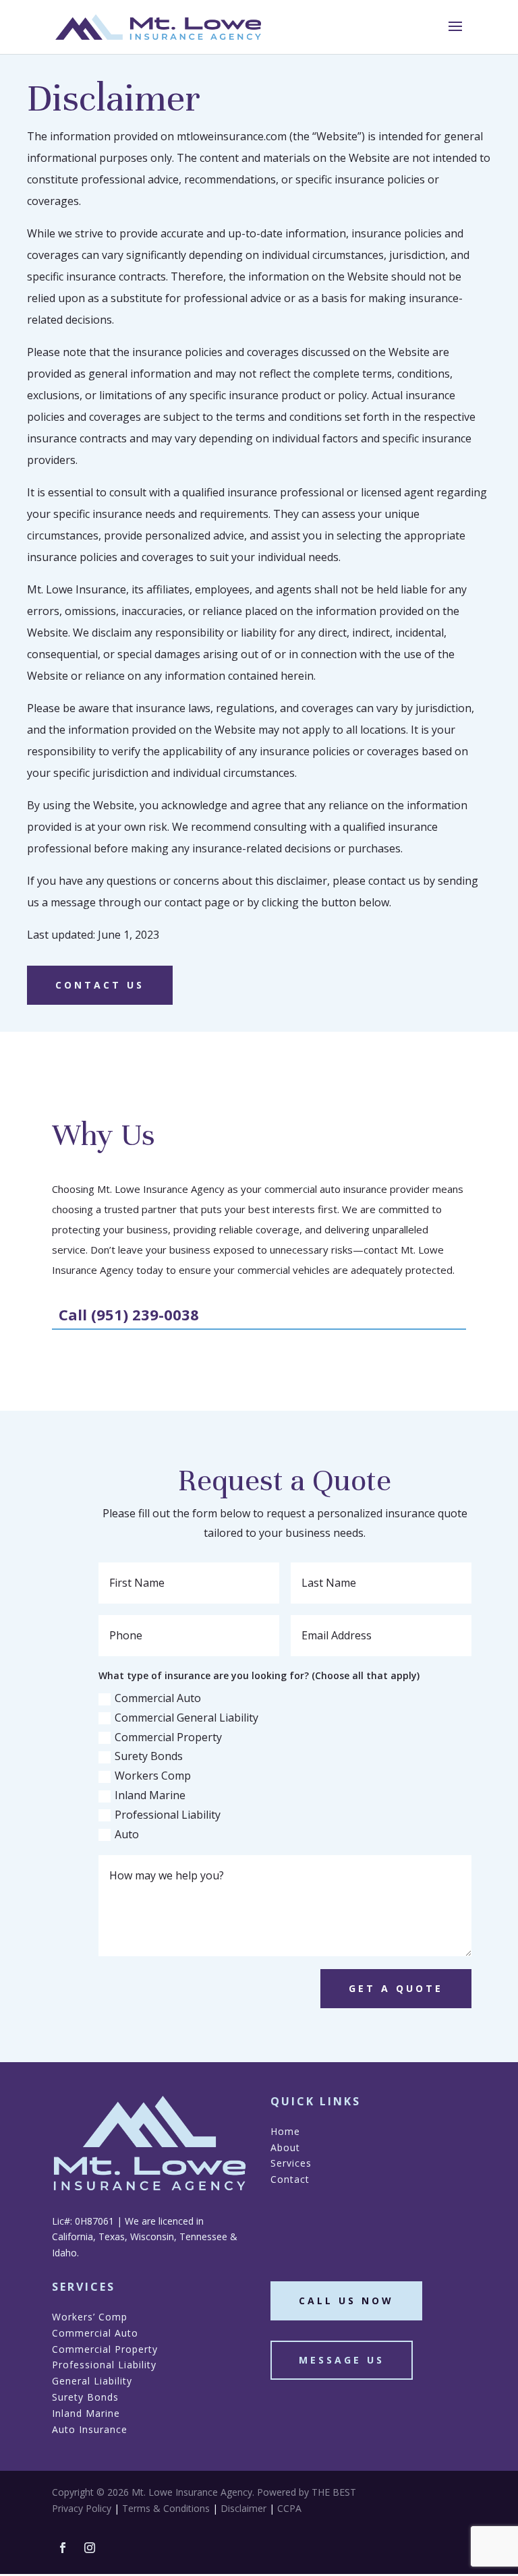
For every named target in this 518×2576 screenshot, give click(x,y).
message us (342, 2360)
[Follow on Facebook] (63, 2548)
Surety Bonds (149, 1756)
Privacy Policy (82, 2508)
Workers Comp (153, 1776)
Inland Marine (150, 1795)
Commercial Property (168, 1737)
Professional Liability (168, 1815)
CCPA (289, 2508)
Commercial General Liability (186, 1718)
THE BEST (334, 2492)
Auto (127, 1834)
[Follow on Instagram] (90, 2548)
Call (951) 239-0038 (129, 1314)
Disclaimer (243, 2508)
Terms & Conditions (166, 2508)
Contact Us (100, 985)
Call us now (346, 2301)
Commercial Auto (158, 1698)
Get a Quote (396, 1988)
